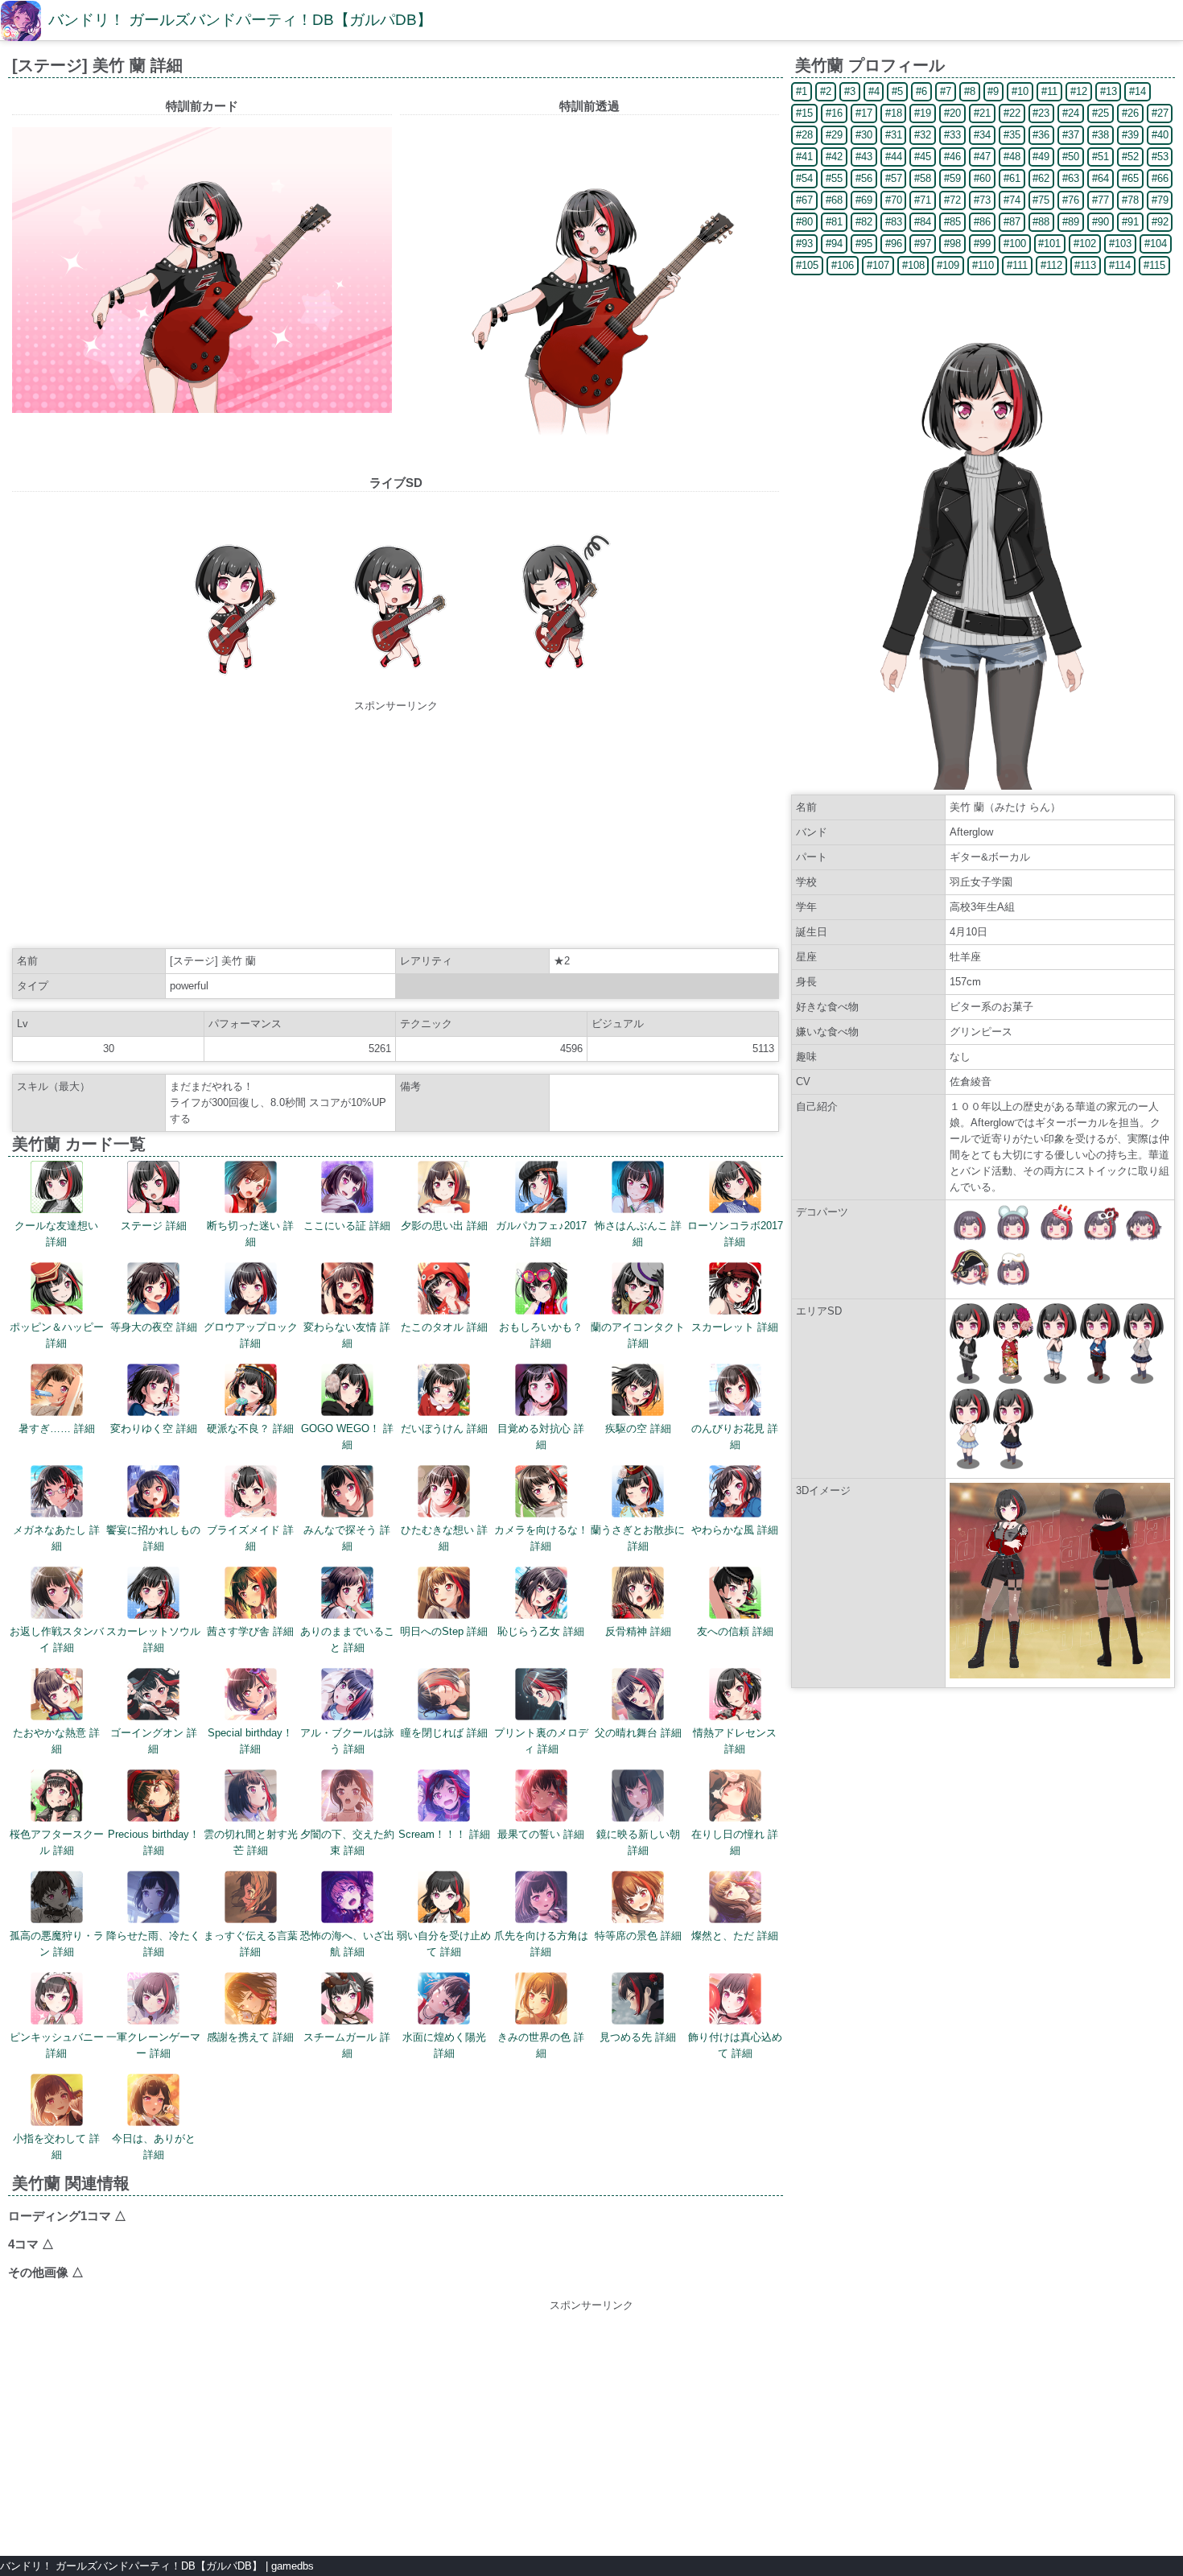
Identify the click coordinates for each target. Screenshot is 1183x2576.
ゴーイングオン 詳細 (154, 1741)
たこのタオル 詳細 (444, 1327)
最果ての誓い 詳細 (541, 1834)
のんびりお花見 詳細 (735, 1437)
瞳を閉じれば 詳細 (444, 1733)
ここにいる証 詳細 (347, 1226)
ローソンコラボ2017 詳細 (735, 1234)
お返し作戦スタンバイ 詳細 (57, 1639)
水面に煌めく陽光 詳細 (444, 2045)
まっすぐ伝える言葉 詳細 (251, 1944)
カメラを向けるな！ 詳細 (541, 1538)
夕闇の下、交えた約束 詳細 (347, 1842)
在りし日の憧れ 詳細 (735, 1842)
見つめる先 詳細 (638, 2037)
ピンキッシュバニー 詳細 (57, 2045)
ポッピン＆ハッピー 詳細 (57, 1335)
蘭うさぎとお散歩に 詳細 (638, 1538)
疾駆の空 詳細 (638, 1428)
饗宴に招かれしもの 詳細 (153, 1538)
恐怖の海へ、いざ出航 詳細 (347, 1944)
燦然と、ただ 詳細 (735, 1936)
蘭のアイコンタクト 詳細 (638, 1335)
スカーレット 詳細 (735, 1327)
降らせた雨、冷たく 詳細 (153, 1944)
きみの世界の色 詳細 (541, 2045)
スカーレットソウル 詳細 (153, 1639)
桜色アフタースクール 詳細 (57, 1842)
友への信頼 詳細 (735, 1631)
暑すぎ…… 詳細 (57, 1428)
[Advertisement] (396, 827)
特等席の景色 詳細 (638, 1936)
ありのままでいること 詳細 (347, 1639)
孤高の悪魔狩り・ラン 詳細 (57, 1944)
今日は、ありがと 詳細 (154, 2147)
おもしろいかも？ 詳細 (541, 1335)
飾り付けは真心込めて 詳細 (735, 2045)
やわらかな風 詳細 (735, 1530)
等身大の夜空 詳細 (154, 1327)
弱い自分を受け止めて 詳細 (444, 1944)
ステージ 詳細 (154, 1226)
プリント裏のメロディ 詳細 (541, 1741)
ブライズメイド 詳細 (250, 1538)
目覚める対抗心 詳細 (541, 1437)
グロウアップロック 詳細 (251, 1335)
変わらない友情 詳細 (347, 1335)
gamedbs (293, 2566)
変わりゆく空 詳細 (154, 1428)
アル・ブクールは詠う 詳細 (347, 1741)
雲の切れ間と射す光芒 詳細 (251, 1842)
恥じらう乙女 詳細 (541, 1631)
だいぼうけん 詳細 (444, 1428)
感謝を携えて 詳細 (250, 2037)
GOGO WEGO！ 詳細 (347, 1437)
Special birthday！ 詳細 (250, 1741)
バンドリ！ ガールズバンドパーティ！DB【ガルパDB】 (240, 20)
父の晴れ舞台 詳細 (638, 1733)
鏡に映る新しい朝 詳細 (638, 1842)
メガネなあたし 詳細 (56, 1538)
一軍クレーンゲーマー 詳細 (153, 2045)
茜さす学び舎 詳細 (250, 1631)
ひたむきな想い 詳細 (444, 1538)
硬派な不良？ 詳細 (250, 1428)
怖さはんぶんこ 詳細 (638, 1234)
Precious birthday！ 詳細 (154, 1842)
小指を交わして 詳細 (56, 2147)
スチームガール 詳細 (347, 2045)
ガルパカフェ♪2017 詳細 (541, 1234)
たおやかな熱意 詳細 (56, 1741)
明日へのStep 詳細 (444, 1631)
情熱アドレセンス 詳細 (735, 1741)
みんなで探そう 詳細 (347, 1538)
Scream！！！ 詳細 (444, 1834)
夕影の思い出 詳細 (444, 1226)
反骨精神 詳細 (638, 1631)
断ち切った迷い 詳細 (250, 1234)
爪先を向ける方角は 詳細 (541, 1944)
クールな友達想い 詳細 (56, 1234)
